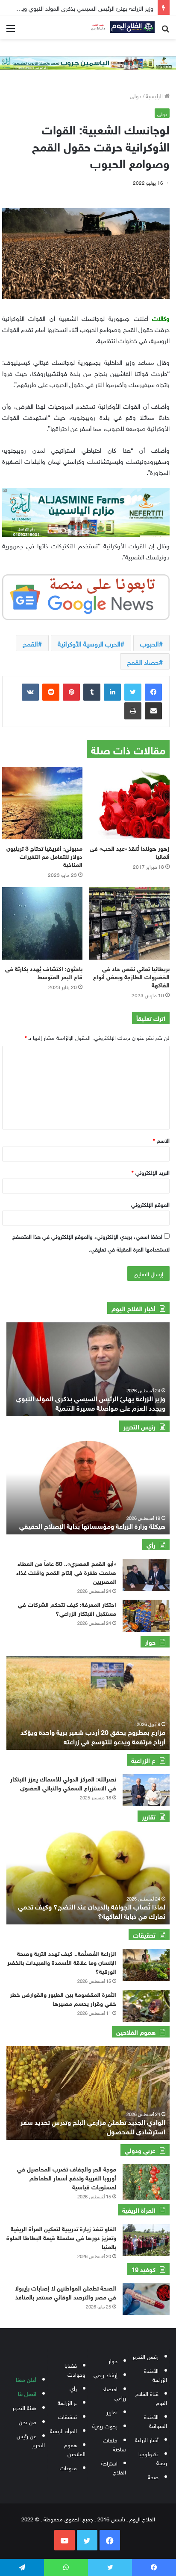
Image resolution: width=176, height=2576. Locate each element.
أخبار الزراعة (147, 2439)
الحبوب (150, 643)
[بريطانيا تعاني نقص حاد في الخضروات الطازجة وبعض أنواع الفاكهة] (129, 923)
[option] (88, 1369)
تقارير (112, 2412)
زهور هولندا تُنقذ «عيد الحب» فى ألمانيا (130, 852)
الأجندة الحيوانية (155, 2421)
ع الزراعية (67, 2402)
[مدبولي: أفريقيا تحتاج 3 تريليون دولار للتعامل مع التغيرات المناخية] (42, 803)
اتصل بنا (27, 2393)
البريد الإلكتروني (151, 1172)
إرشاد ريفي (106, 2374)
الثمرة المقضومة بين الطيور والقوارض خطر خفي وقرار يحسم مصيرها (63, 1998)
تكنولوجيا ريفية (153, 2458)
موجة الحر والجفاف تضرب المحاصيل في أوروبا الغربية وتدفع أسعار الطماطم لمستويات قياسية (67, 2177)
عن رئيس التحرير (31, 2440)
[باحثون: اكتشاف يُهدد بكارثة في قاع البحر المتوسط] (42, 923)
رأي (73, 2388)
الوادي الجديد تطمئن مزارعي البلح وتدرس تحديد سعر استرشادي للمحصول (93, 2126)
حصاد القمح (143, 661)
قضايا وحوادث (75, 2369)
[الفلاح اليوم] (120, 27)
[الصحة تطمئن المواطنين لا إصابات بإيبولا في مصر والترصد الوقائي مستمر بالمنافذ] (146, 2299)
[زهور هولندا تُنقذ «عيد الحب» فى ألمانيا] (129, 803)
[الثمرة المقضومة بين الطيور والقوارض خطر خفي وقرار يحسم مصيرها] (146, 2006)
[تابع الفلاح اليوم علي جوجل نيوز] (86, 596)
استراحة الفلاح (114, 2467)
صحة (153, 2476)
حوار (113, 2360)
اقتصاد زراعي (114, 2393)
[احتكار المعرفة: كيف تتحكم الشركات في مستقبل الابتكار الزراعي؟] (146, 1616)
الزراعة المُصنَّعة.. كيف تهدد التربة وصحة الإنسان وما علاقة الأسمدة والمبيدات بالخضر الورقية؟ (62, 1962)
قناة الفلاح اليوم (151, 2398)
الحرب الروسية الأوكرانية (89, 643)
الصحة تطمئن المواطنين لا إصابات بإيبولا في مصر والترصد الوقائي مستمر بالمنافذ (66, 2292)
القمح (30, 643)
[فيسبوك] (153, 692)
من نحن (28, 2421)
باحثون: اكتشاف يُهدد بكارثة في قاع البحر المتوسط (44, 972)
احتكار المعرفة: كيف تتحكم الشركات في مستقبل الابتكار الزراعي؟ (67, 1608)
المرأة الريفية (63, 2430)
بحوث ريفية (105, 2426)
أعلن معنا (26, 2379)
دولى (136, 95)
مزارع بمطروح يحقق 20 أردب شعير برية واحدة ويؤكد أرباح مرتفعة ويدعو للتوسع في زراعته (93, 1736)
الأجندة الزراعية (155, 2375)
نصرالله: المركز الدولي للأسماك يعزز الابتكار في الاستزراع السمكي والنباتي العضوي (63, 1783)
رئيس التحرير (145, 2356)
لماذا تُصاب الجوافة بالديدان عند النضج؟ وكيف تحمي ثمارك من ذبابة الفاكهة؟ (92, 1911)
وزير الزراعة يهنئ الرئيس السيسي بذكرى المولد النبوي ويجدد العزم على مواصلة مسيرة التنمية (91, 1402)
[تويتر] (133, 692)
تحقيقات (67, 2416)
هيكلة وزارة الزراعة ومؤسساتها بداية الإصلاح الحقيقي (92, 1525)
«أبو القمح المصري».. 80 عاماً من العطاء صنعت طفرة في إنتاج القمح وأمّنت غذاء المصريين (66, 1572)
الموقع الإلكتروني (150, 1204)
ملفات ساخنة (114, 2444)
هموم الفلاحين (75, 2449)
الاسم (161, 1140)
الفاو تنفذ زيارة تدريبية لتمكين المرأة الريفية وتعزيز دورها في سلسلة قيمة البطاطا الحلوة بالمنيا (61, 2237)
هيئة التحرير (24, 2407)
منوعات (68, 2467)
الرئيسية (155, 95)
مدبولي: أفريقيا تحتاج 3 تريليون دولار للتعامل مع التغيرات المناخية (44, 856)
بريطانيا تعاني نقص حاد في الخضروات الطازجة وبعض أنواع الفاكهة (131, 976)
